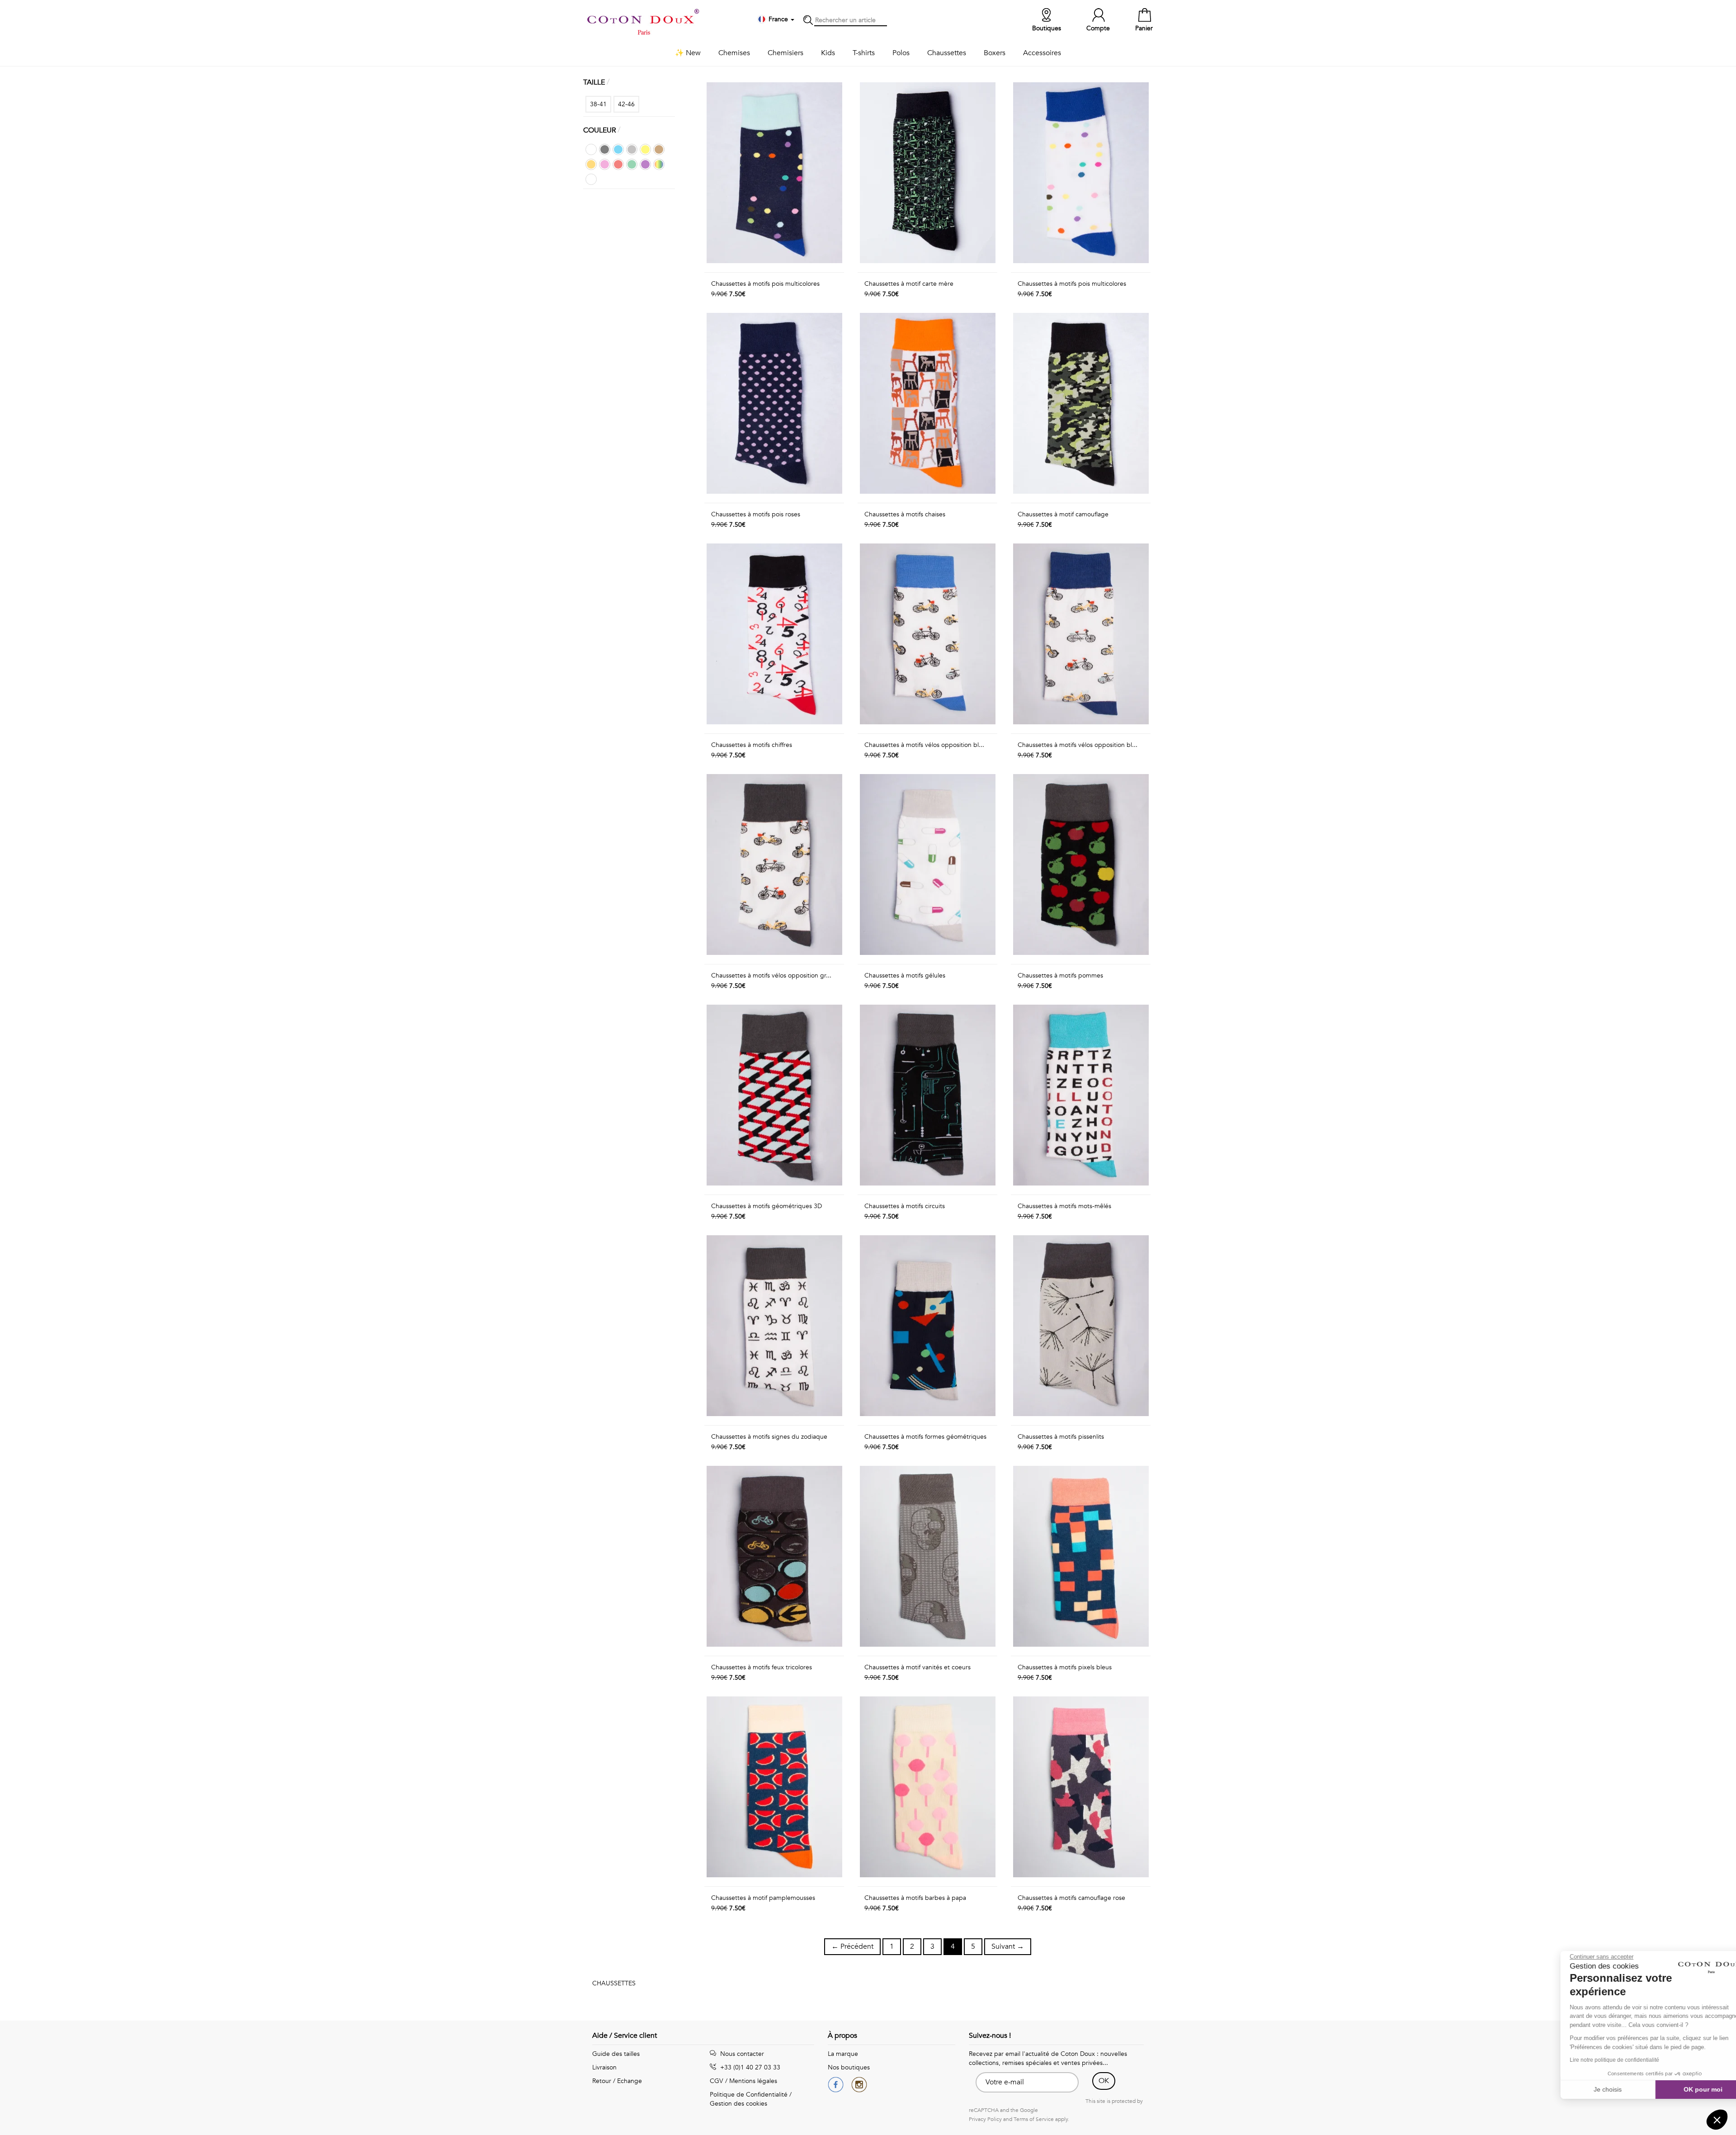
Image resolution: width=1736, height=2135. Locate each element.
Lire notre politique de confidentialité (1591, 2060)
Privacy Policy (985, 2119)
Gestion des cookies (738, 2104)
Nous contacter (741, 2054)
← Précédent (852, 1946)
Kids (828, 53)
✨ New (688, 53)
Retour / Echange (617, 2081)
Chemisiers (785, 53)
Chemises (734, 53)
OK (1104, 2081)
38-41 (598, 104)
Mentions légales (753, 2081)
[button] (1717, 2120)
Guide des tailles (616, 2054)
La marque (843, 2054)
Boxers (995, 53)
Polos (901, 53)
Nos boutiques (849, 2067)
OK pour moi (1679, 2089)
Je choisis (1585, 2089)
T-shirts (864, 53)
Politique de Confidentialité (749, 2095)
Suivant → (1008, 1946)
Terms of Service (1034, 2119)
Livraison (604, 2067)
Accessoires (1042, 53)
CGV (717, 2081)
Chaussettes (947, 53)
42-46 (626, 104)
